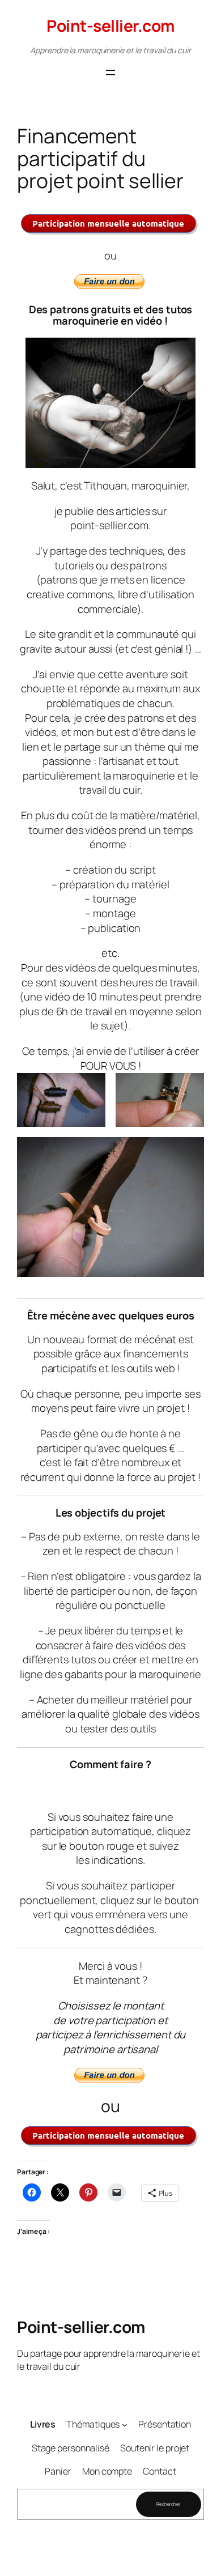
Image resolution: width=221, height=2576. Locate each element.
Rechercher (169, 2504)
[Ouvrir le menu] (110, 73)
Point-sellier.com (110, 25)
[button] (61, 1100)
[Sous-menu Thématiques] (125, 2424)
